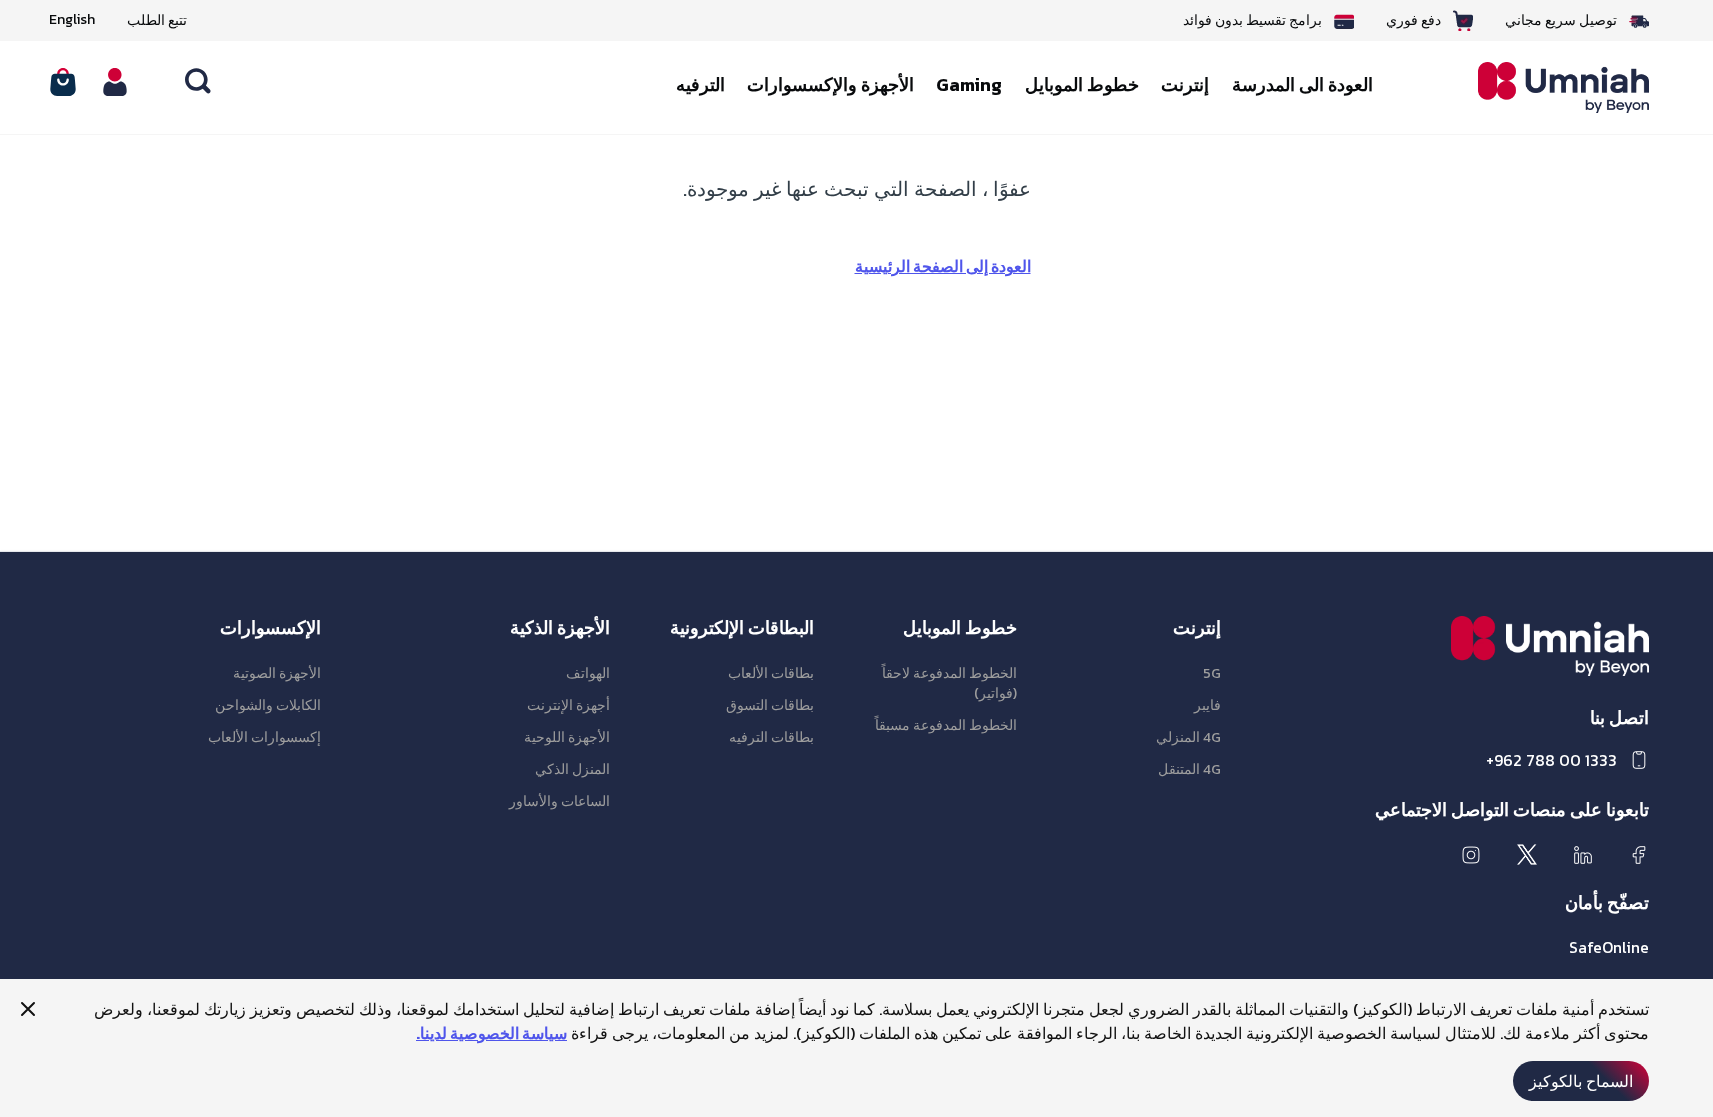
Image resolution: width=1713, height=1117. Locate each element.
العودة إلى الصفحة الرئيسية (943, 266)
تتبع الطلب (157, 20)
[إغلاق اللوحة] (28, 1009)
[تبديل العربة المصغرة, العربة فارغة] (63, 82)
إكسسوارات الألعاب (264, 737)
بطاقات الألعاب (771, 673)
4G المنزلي (1188, 737)
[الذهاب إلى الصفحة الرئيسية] (1548, 87)
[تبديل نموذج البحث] (199, 82)
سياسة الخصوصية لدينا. (491, 1033)
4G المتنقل (1189, 769)
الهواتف (588, 673)
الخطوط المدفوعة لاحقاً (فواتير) (949, 683)
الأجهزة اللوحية (567, 737)
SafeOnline (1609, 947)
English (72, 20)
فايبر (1207, 705)
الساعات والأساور (559, 801)
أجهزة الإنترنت (568, 705)
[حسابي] (115, 82)
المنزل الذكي (572, 769)
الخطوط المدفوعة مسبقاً (946, 725)
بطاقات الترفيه (771, 737)
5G (1212, 673)
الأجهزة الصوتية (277, 673)
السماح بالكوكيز (1581, 1081)
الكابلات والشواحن (268, 705)
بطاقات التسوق (770, 705)
